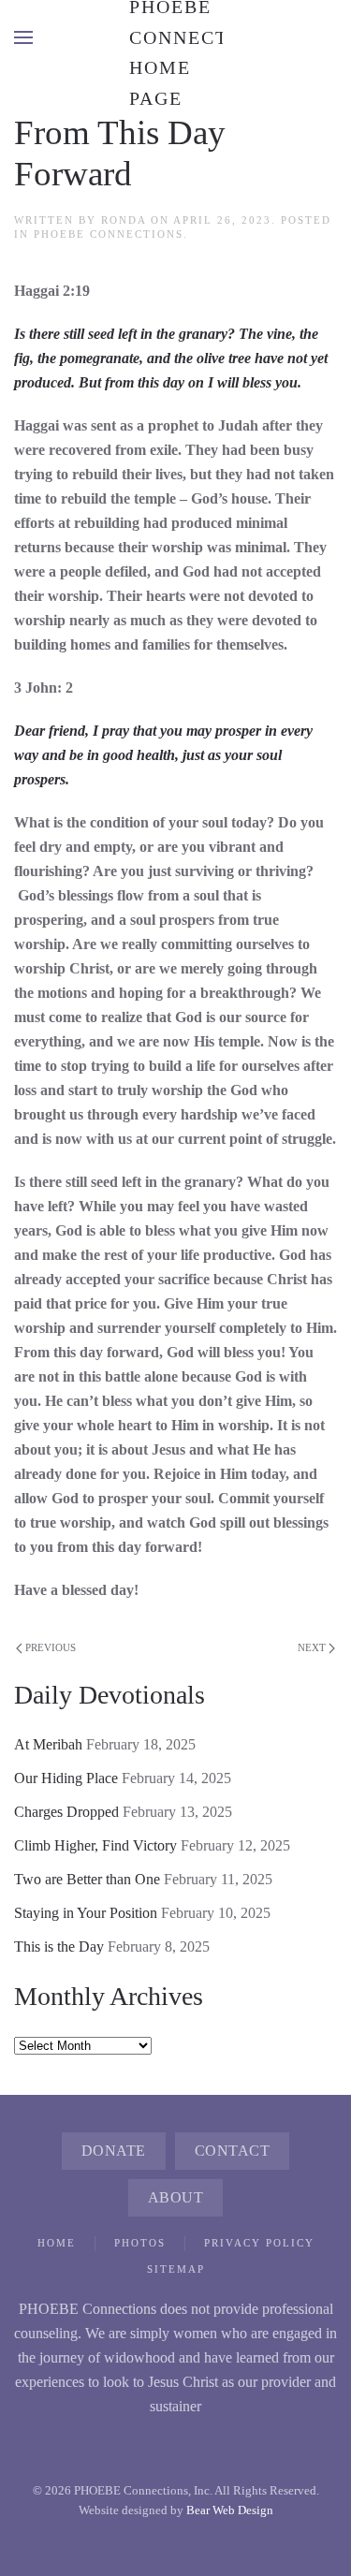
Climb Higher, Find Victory (95, 1845)
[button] (23, 37)
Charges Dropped (66, 1812)
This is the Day (59, 1947)
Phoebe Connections (109, 234)
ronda (124, 220)
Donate (114, 2151)
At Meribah (48, 1744)
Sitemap (176, 2269)
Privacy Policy (259, 2243)
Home (57, 2243)
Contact (233, 2151)
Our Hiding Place (66, 1778)
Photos (140, 2243)
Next (312, 1647)
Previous (51, 1647)
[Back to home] (176, 37)
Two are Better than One (87, 1879)
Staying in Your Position (86, 1913)
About (176, 2197)
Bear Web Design (230, 2510)
